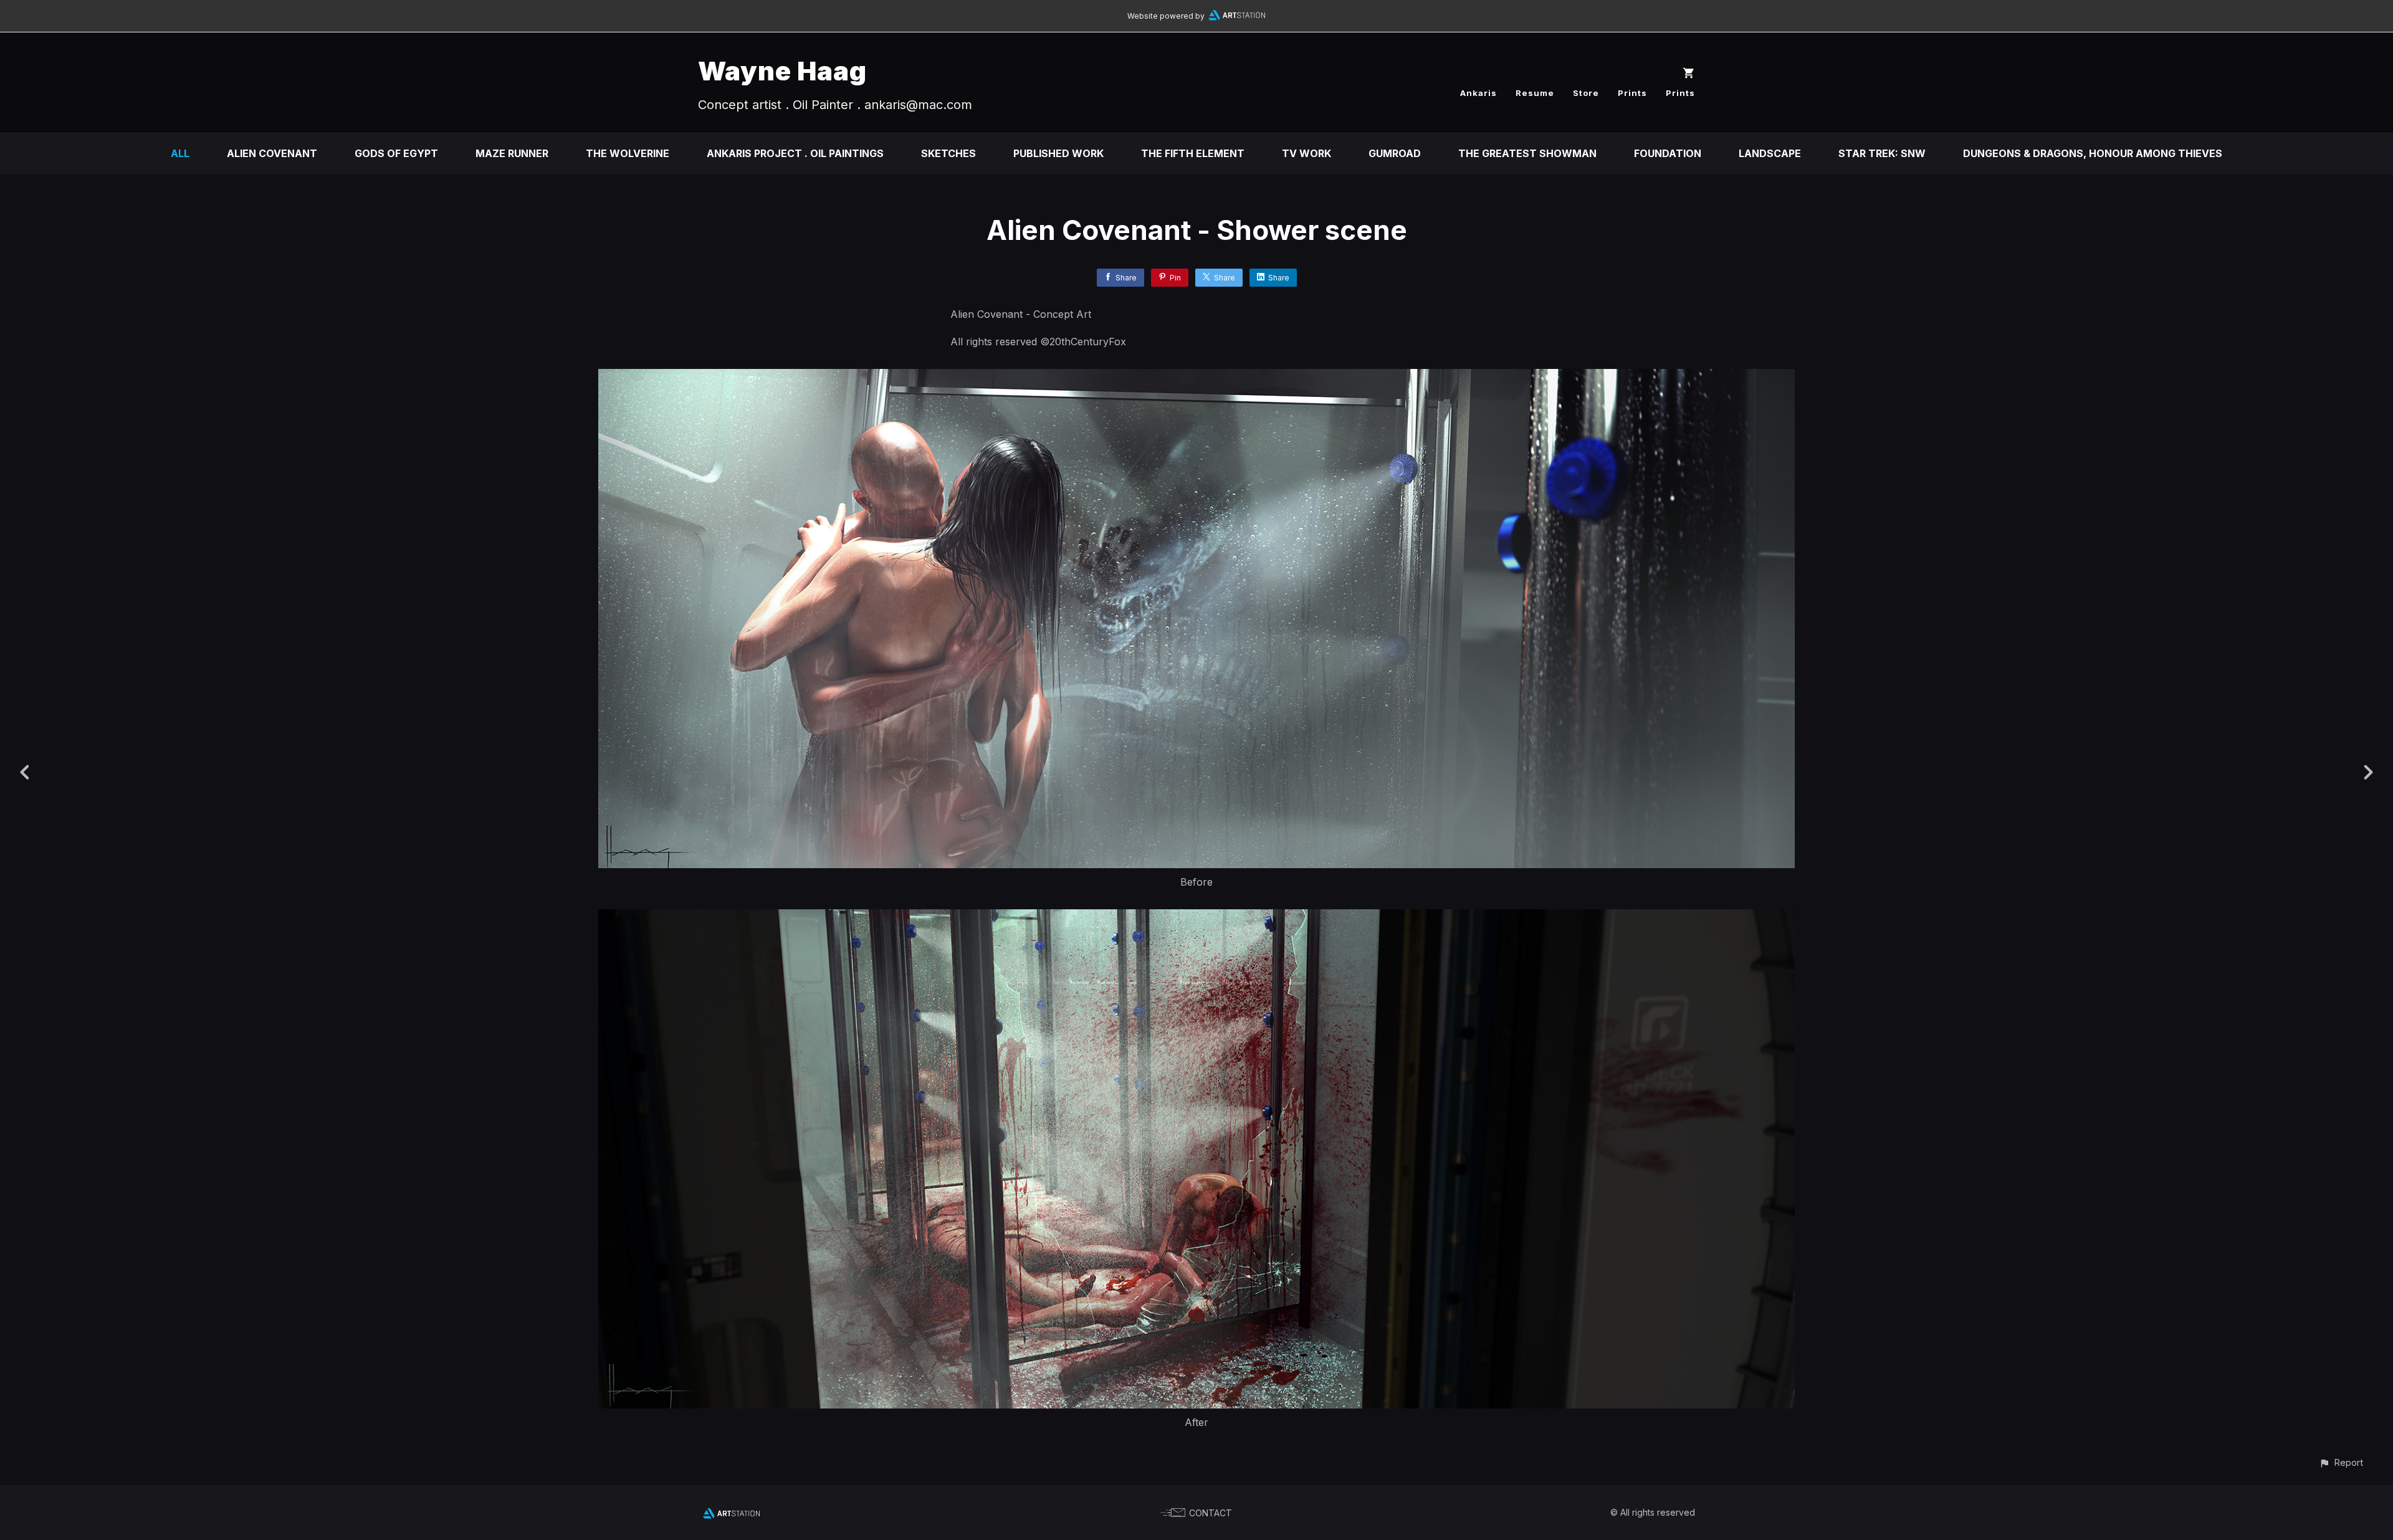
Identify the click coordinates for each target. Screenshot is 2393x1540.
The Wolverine (628, 153)
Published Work (1058, 153)
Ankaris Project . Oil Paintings (795, 153)
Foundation (1668, 153)
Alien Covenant (272, 153)
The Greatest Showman (1527, 153)
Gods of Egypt (396, 153)
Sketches (948, 153)
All (180, 153)
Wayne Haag (782, 71)
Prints (1632, 93)
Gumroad (1395, 153)
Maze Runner (512, 153)
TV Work (1306, 153)
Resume (1535, 93)
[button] (2341, 1462)
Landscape (1770, 153)
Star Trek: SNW (1882, 153)
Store (1586, 93)
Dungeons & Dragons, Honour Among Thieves (2093, 153)
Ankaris (1478, 93)
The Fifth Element (1193, 153)
